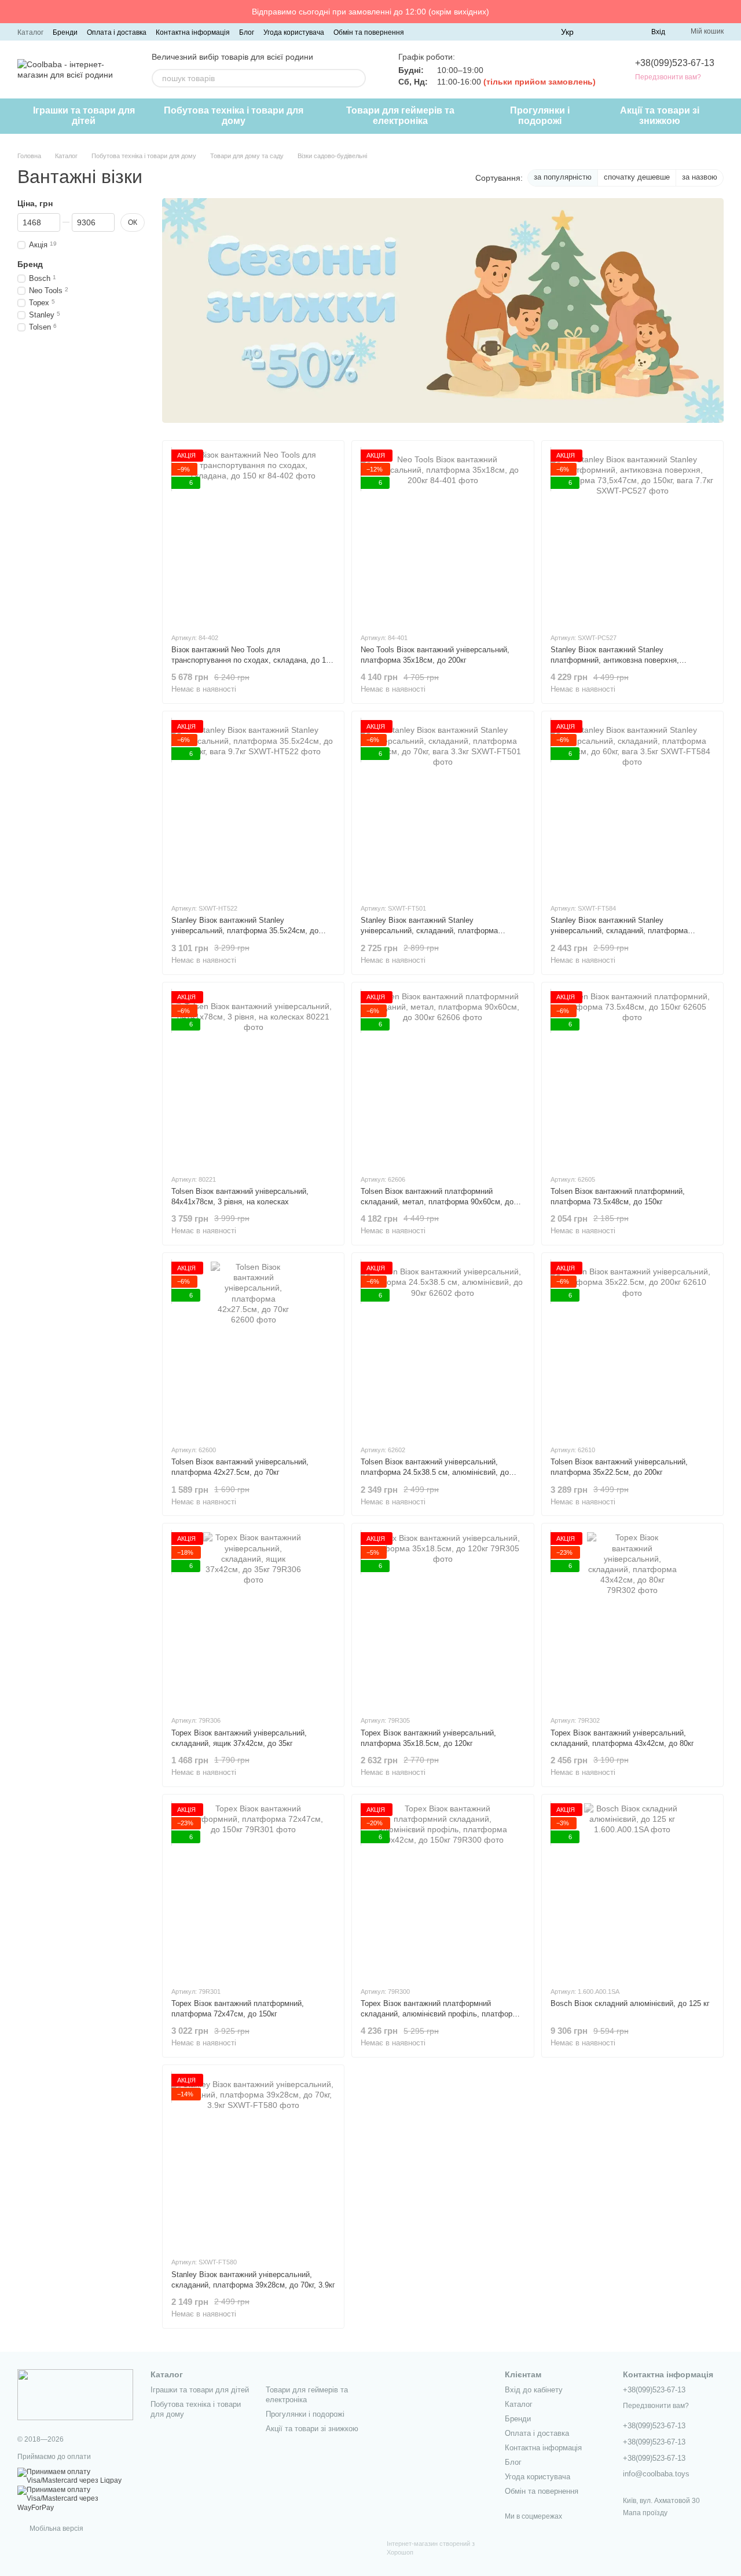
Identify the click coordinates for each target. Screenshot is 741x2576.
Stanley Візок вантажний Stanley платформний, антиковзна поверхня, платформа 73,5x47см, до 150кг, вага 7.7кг (626, 660)
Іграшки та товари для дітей (84, 116)
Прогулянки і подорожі (540, 116)
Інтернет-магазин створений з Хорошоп (431, 2548)
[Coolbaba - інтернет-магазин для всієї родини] (75, 2394)
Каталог (30, 32)
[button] (732, 12)
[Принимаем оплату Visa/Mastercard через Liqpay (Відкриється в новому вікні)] (75, 2476)
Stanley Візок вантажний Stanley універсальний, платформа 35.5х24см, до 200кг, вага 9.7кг (245, 931)
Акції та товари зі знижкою (660, 116)
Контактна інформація (193, 32)
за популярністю (563, 177)
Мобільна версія (56, 2529)
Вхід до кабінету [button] (534, 2390)
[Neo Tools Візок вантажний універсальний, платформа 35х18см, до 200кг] (443, 536)
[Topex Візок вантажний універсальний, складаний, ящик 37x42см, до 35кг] (253, 1619)
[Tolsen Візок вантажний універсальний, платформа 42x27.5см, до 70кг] (253, 1349)
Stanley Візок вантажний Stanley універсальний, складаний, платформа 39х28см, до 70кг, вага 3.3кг (429, 931)
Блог (247, 32)
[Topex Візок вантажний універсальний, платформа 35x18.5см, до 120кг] (443, 1619)
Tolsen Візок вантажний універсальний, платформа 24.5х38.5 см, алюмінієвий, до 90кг (435, 1472)
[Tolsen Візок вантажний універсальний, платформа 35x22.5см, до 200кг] (632, 1349)
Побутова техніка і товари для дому (234, 116)
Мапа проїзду (645, 2513)
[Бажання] (621, 32)
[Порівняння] (600, 32)
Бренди (65, 32)
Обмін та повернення (369, 32)
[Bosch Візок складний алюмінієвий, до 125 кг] (632, 1890)
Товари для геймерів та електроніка (400, 116)
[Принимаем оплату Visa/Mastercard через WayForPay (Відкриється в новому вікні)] (75, 2498)
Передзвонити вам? (668, 77)
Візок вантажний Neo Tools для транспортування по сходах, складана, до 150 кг (253, 660)
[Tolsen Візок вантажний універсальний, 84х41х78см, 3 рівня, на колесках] (253, 1078)
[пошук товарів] (357, 78)
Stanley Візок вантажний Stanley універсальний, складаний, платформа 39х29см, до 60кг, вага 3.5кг (619, 931)
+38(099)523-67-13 (675, 63)
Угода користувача (294, 32)
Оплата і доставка (117, 32)
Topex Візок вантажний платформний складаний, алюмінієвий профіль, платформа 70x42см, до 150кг (441, 2014)
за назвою (700, 177)
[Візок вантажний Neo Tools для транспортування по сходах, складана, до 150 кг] (253, 536)
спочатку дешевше (637, 177)
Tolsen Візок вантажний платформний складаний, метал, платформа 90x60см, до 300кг (437, 1202)
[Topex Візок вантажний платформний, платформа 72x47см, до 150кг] (253, 1890)
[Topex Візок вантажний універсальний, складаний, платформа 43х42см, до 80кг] (632, 1619)
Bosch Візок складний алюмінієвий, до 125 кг (630, 2003)
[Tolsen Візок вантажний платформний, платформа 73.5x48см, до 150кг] (632, 1078)
